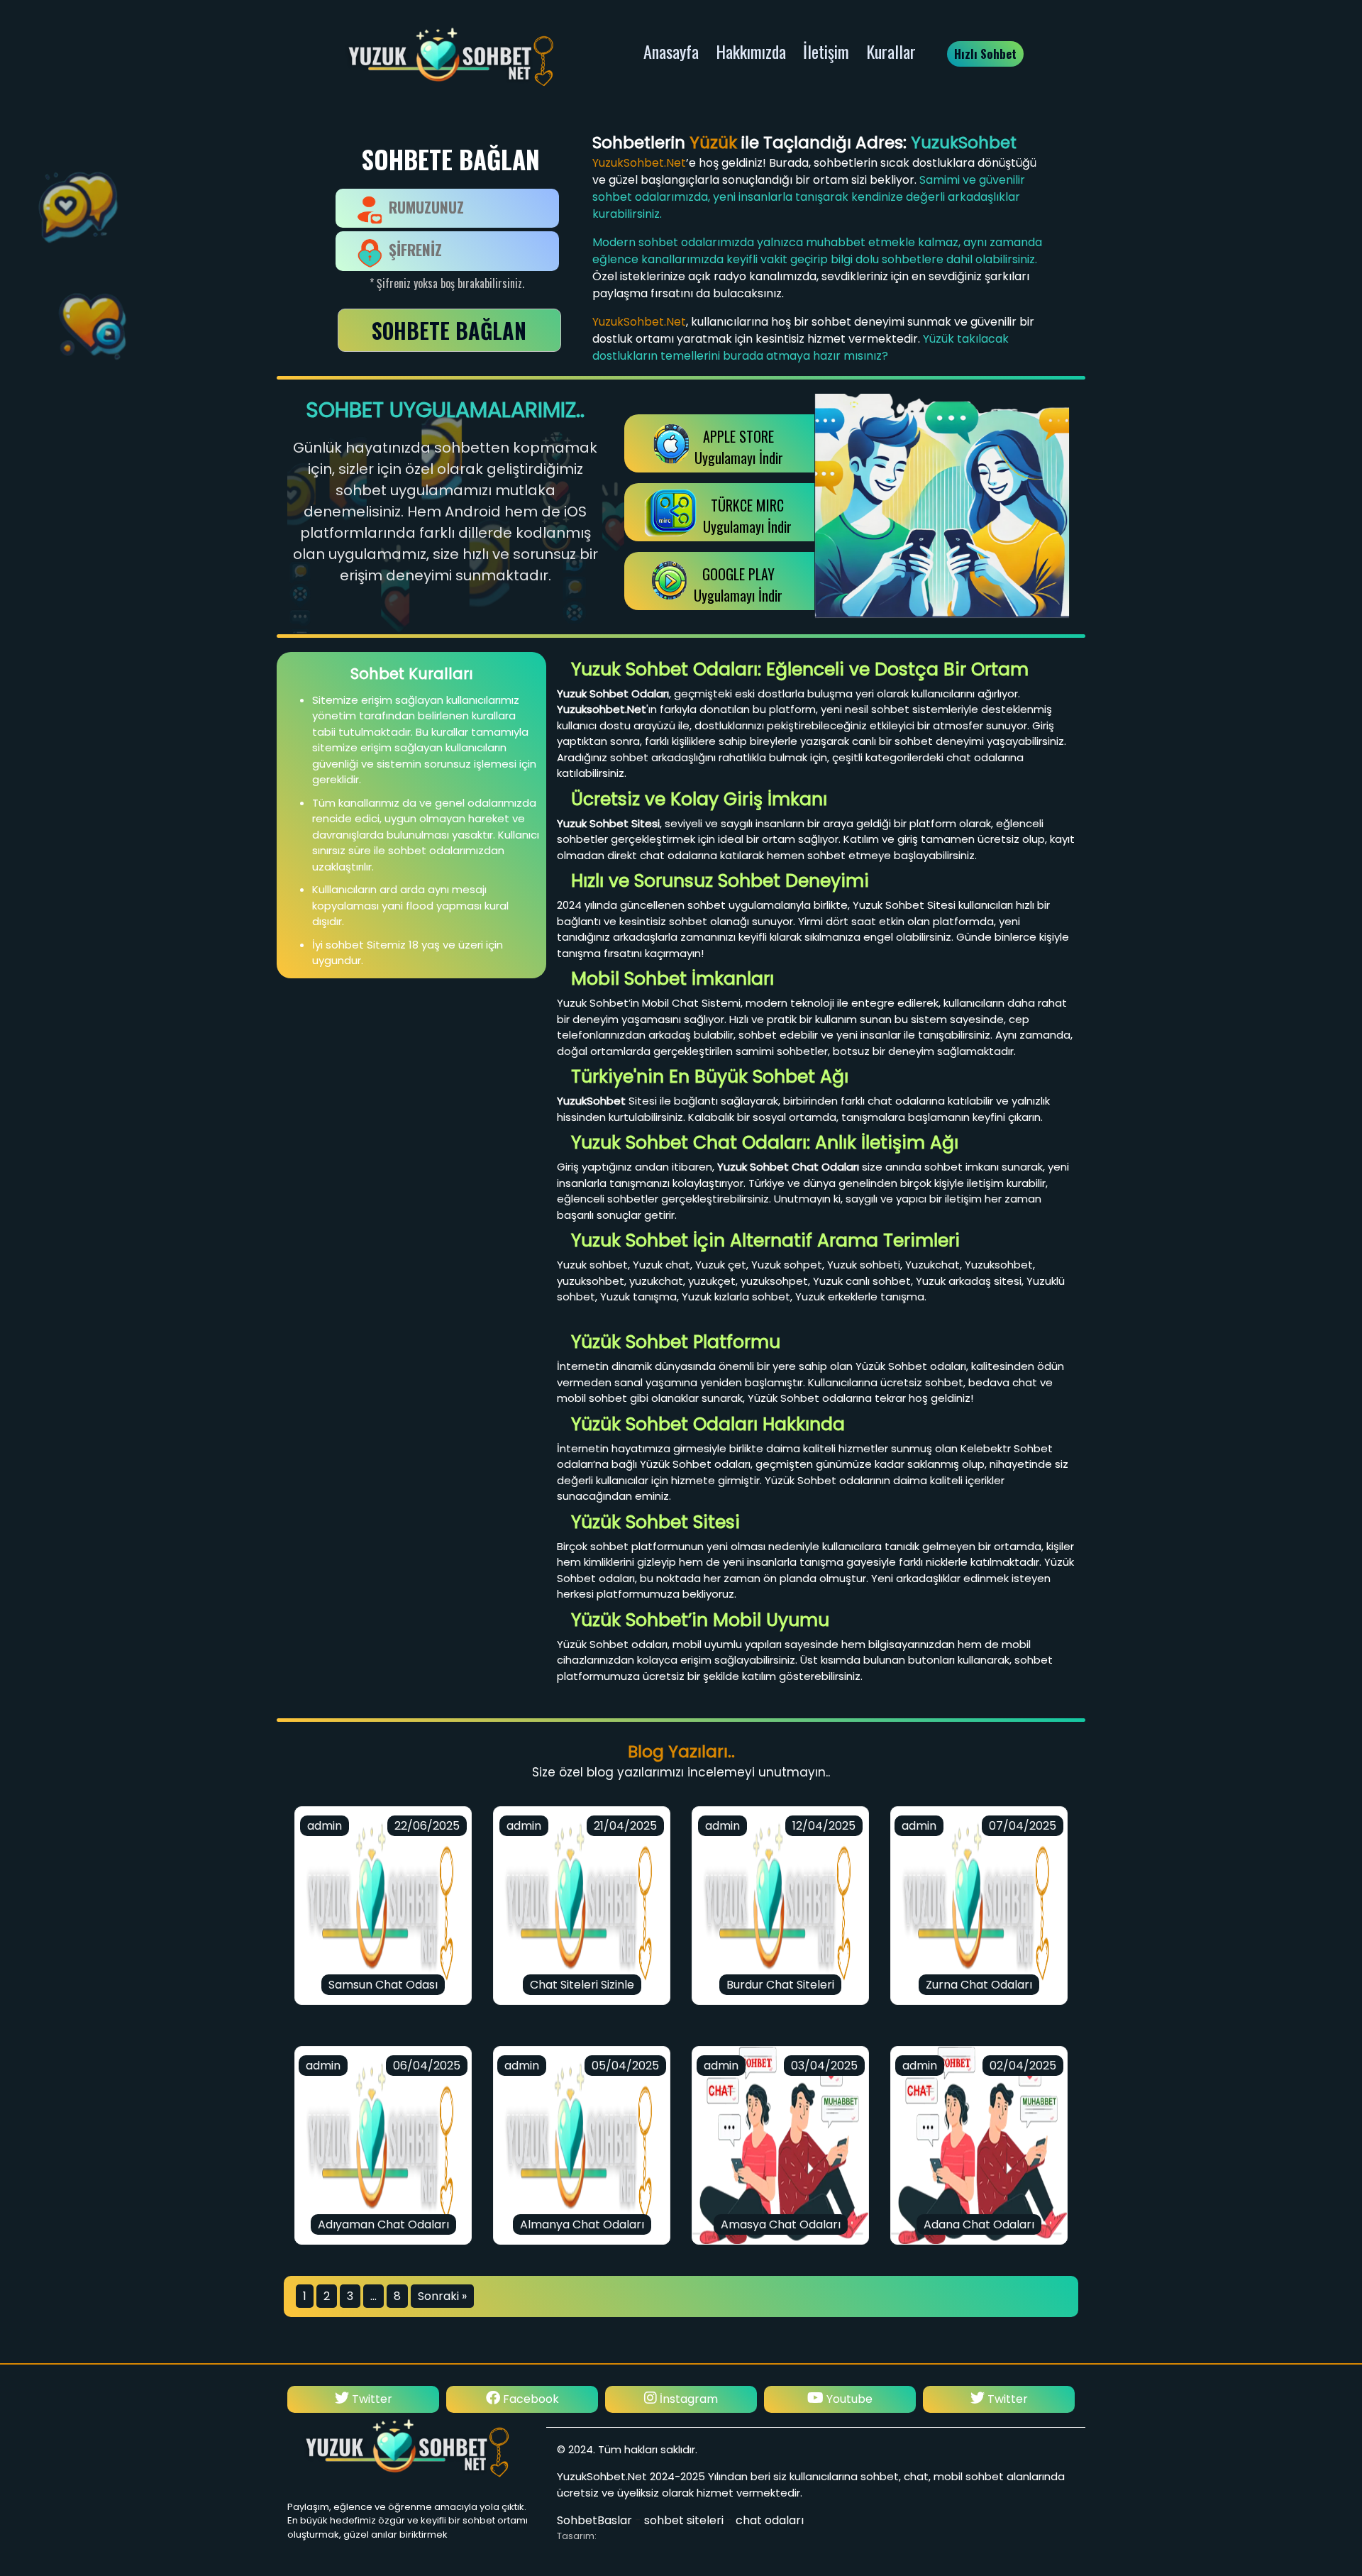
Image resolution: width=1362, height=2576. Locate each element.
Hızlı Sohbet (985, 54)
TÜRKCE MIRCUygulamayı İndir (747, 516)
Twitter (847, 2399)
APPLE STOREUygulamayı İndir (739, 447)
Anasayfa (671, 51)
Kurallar (891, 51)
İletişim (826, 51)
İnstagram (528, 2399)
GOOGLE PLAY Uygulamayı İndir (738, 585)
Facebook (371, 2399)
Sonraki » (442, 2296)
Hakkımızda (751, 51)
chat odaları (770, 2520)
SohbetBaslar (594, 2520)
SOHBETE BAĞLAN (449, 330)
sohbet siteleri (684, 2520)
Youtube (689, 2399)
